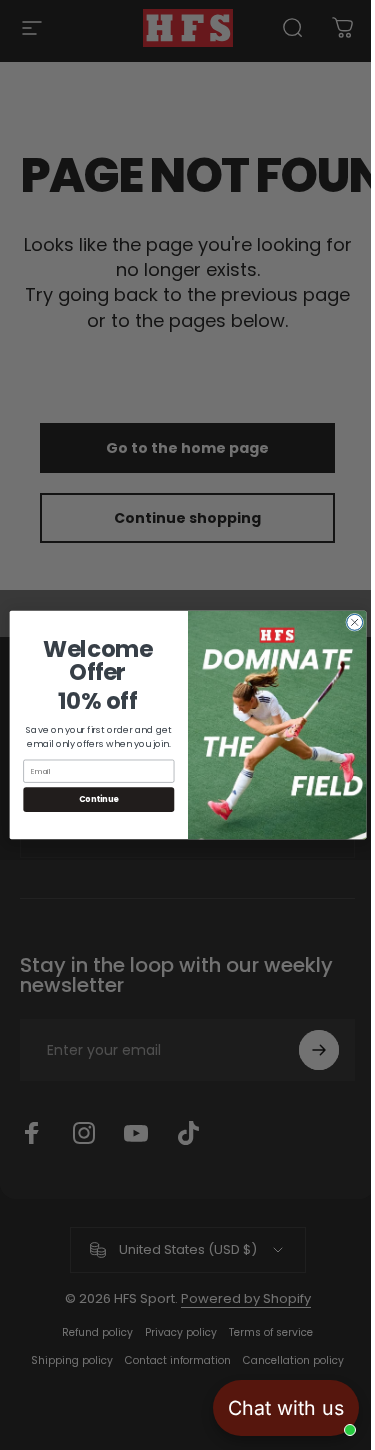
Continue (91, 799)
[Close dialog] (347, 622)
